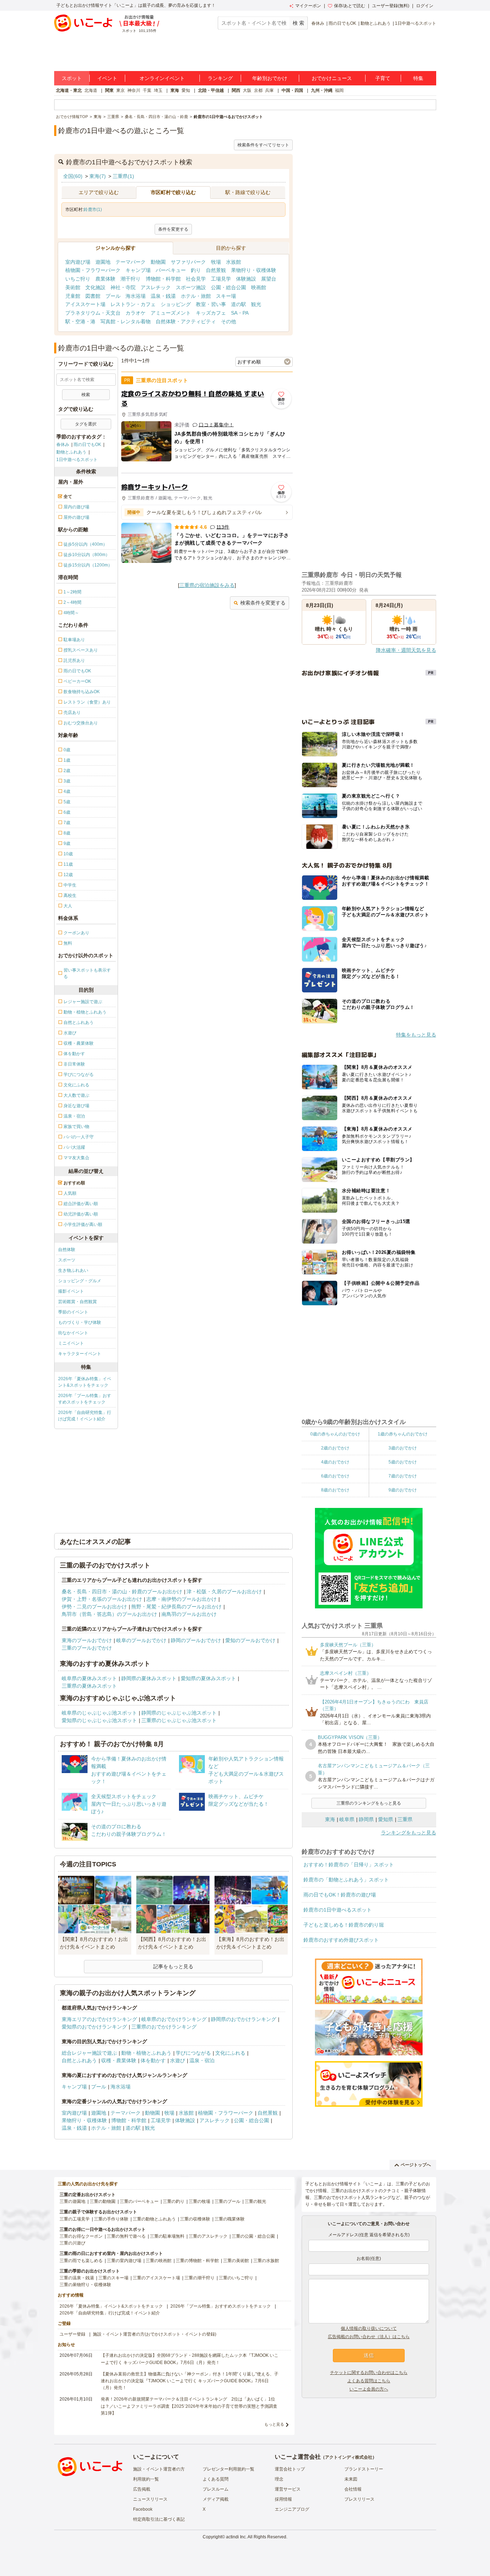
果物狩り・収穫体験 (254, 270)
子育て (383, 78)
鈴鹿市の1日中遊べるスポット (338, 1910)
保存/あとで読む (350, 6)
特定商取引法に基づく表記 (159, 2519)
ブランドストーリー (364, 2469)
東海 (175, 90)
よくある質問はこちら (369, 2381)
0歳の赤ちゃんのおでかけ (335, 1434)
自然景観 (216, 270)
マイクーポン (308, 6)
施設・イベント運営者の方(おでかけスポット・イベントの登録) (155, 2334)
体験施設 (246, 279)
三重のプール (227, 2201)
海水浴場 (136, 296)
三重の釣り (174, 2201)
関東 (109, 90)
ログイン (425, 6)
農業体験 (105, 279)
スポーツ (67, 1260)
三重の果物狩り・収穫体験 (85, 2285)
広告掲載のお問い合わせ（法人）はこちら (369, 2337)
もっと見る (274, 2424)
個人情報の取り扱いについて (369, 2328)
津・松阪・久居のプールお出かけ (224, 1592)
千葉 (147, 90)
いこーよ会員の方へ (369, 2389)
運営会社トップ (290, 2469)
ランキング (220, 78)
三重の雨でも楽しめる (81, 2261)
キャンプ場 (138, 270)
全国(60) (73, 176)
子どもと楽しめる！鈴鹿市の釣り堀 (344, 1925)
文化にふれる (230, 2053)
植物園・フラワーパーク (93, 270)
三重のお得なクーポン (81, 2236)
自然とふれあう (79, 2060)
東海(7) (98, 176)
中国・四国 (292, 90)
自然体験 (67, 1250)
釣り (196, 270)
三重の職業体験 (230, 2219)
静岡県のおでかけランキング (244, 2019)
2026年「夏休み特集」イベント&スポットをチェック (85, 1382)
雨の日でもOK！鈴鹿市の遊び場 (340, 1895)
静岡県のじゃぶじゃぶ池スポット (179, 1713)
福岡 (339, 90)
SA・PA (240, 313)
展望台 (269, 279)
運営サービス (288, 2489)
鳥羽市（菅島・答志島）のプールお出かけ (109, 1614)
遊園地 (103, 262)
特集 (418, 78)
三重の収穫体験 (195, 2219)
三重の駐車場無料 (167, 2236)
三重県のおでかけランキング (164, 2027)
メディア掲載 (216, 2499)
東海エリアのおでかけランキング (99, 2019)
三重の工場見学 (75, 2219)
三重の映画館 (159, 2261)
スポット (72, 78)
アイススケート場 (85, 304)
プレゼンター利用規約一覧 (228, 2469)
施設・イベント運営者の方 (159, 2469)
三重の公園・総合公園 (253, 2236)
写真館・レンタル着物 (126, 321)
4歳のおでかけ (335, 1462)
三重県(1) (123, 176)
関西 (236, 90)
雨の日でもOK (342, 23)
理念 (279, 2479)
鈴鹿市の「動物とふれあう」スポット (346, 1880)
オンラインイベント (162, 78)
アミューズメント (171, 313)
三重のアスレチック (208, 2236)
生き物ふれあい (73, 1270)
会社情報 (353, 2489)
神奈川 (134, 90)
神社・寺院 (123, 287)
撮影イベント (71, 1291)
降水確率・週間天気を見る (406, 650)
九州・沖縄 (322, 90)
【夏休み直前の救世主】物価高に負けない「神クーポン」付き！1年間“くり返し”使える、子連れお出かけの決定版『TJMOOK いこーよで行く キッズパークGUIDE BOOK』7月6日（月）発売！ (190, 2381)
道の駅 (239, 304)
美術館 (73, 287)
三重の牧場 (199, 2201)
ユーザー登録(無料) (391, 6)
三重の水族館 (266, 2261)
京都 (258, 90)
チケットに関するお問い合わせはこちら (369, 2373)
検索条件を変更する (263, 603)
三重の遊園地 (72, 2201)
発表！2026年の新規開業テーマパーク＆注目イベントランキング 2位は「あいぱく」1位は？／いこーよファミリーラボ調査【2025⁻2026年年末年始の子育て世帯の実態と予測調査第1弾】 (189, 2406)
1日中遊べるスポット (416, 23)
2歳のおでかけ (335, 1448)
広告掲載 (142, 2489)
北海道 (91, 90)
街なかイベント (73, 1333)
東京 (121, 90)
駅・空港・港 (80, 321)
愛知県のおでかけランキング (94, 2027)
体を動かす (153, 2060)
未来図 (351, 2479)
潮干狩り (131, 279)
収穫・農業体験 (119, 2060)
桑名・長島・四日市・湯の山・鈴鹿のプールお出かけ (122, 1592)
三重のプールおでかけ (87, 1648)
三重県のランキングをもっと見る (369, 1803)
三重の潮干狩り (199, 2278)
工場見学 (221, 279)
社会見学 (196, 279)
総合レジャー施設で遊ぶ (89, 2053)
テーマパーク (131, 262)
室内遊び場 (78, 262)
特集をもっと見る (416, 1035)
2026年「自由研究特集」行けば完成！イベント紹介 (85, 1416)
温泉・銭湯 (163, 296)
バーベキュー (171, 270)
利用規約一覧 (146, 2479)
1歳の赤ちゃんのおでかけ (403, 1434)
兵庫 (269, 90)
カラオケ (136, 313)
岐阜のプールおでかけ (141, 1640)
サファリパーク (188, 262)
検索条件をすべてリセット (263, 145)
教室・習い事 (211, 304)
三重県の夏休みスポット (89, 1686)
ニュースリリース (150, 2499)
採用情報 (283, 2499)
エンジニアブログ (292, 2509)
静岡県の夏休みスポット (149, 1678)
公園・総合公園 (228, 287)
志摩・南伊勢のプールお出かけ (182, 1599)
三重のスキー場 (113, 2278)
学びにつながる (193, 2053)
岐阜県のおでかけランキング (174, 2019)
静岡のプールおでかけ (196, 1640)
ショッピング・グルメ (80, 1281)
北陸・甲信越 (211, 90)
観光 (256, 304)
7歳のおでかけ (403, 1476)
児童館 (73, 296)
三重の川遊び (72, 2243)
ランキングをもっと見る (409, 1833)
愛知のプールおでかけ (250, 1640)
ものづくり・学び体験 (80, 1322)
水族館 (234, 262)
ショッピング (176, 304)
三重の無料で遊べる (126, 2236)
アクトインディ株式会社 (349, 2457)
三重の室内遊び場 (124, 2261)
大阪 (247, 90)
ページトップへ (416, 2165)
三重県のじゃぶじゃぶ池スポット (179, 1720)
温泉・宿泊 (202, 2060)
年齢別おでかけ (270, 78)
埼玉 (158, 90)
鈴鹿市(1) (93, 210)
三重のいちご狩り (236, 2278)
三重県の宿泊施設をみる (207, 585)
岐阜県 (347, 1819)
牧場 (216, 262)
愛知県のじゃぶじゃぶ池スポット (99, 1720)
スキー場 (226, 296)
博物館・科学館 (163, 279)
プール (113, 296)
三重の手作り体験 (111, 2219)
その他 (228, 321)
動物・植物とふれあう (146, 2053)
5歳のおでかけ (403, 1462)
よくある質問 (216, 2479)
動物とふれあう (376, 23)
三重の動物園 (103, 2201)
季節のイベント (73, 1312)
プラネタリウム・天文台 (93, 313)
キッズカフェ (211, 313)
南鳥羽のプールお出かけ (189, 1614)
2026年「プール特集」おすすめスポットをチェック (85, 1399)
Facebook (143, 2509)
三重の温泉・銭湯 (77, 2278)
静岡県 (366, 1819)
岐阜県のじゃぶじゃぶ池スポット (99, 1713)
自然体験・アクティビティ (186, 321)
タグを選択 (86, 424)
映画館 (259, 287)
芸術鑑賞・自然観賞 (77, 1302)
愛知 (186, 90)
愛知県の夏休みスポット (208, 1678)
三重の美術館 (236, 2261)
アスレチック (156, 287)
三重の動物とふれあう (154, 2219)
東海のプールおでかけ (87, 1640)
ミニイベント (71, 1343)
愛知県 (386, 1819)
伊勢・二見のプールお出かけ (94, 1607)
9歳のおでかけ (403, 1490)
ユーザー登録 (72, 2334)
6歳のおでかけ (335, 1476)
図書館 (93, 296)
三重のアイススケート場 (156, 2278)
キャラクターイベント (80, 1354)
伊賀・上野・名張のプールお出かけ (102, 1599)
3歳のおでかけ (403, 1448)
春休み (318, 23)
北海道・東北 (69, 90)
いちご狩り (78, 279)
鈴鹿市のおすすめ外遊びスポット (341, 1940)
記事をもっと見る (173, 1966)
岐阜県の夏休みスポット (89, 1678)
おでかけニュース (332, 78)
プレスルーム (216, 2489)
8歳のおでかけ (335, 1490)
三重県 (405, 1819)
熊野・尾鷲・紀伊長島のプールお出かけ (176, 1607)
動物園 (158, 262)
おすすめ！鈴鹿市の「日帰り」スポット (349, 1865)
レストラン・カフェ (133, 304)
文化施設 (95, 287)
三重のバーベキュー (139, 2201)
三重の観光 (255, 2201)
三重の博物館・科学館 (197, 2261)
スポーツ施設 (191, 287)
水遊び (178, 2060)
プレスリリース (359, 2499)
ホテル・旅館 (196, 296)
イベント (107, 78)
